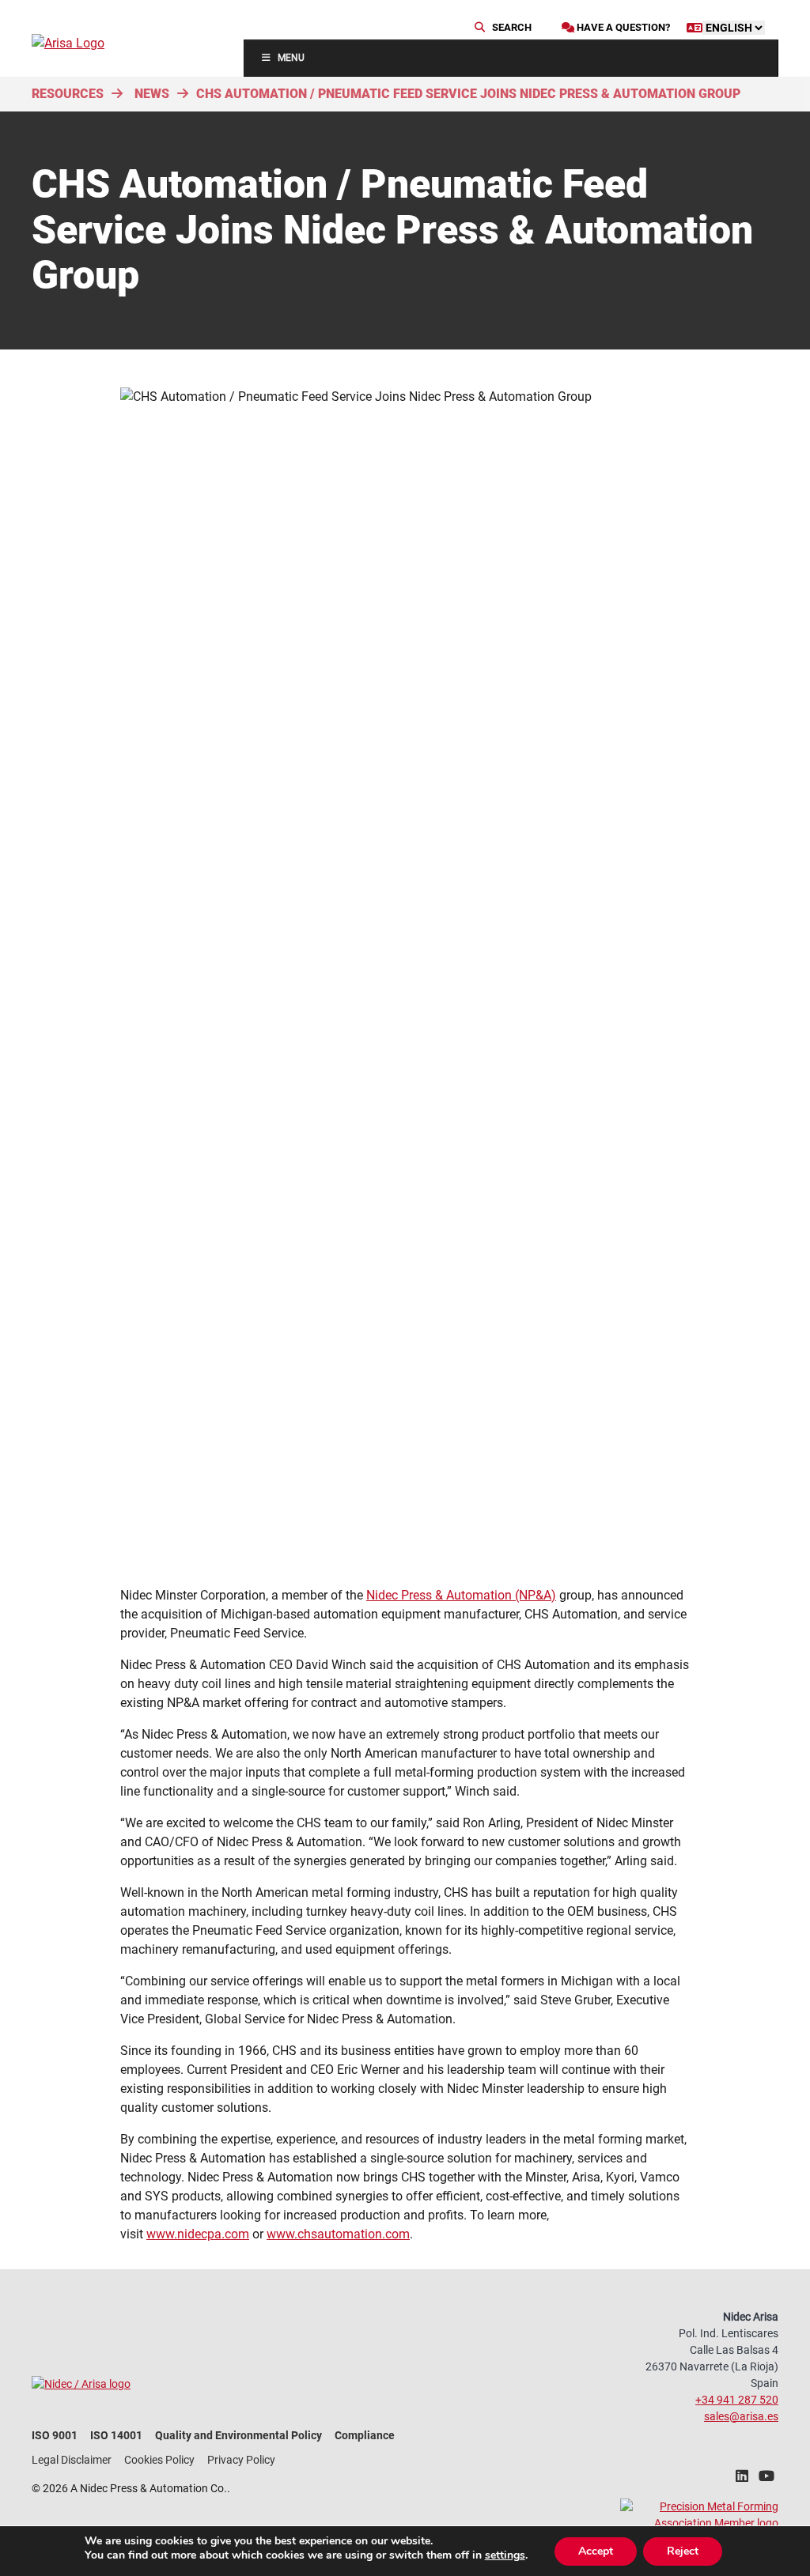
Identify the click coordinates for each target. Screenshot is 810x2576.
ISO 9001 (55, 2435)
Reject (683, 2551)
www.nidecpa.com (198, 2234)
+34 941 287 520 (737, 2400)
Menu (291, 58)
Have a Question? (622, 27)
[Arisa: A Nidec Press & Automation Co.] (87, 43)
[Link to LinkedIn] (742, 2480)
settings (505, 2555)
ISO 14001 (116, 2435)
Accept (596, 2551)
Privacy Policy (241, 2460)
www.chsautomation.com (338, 2234)
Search (511, 27)
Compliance (365, 2435)
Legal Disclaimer (72, 2460)
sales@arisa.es (741, 2416)
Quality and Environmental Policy (238, 2435)
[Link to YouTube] (766, 2480)
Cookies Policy (159, 2460)
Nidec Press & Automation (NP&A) (461, 1595)
